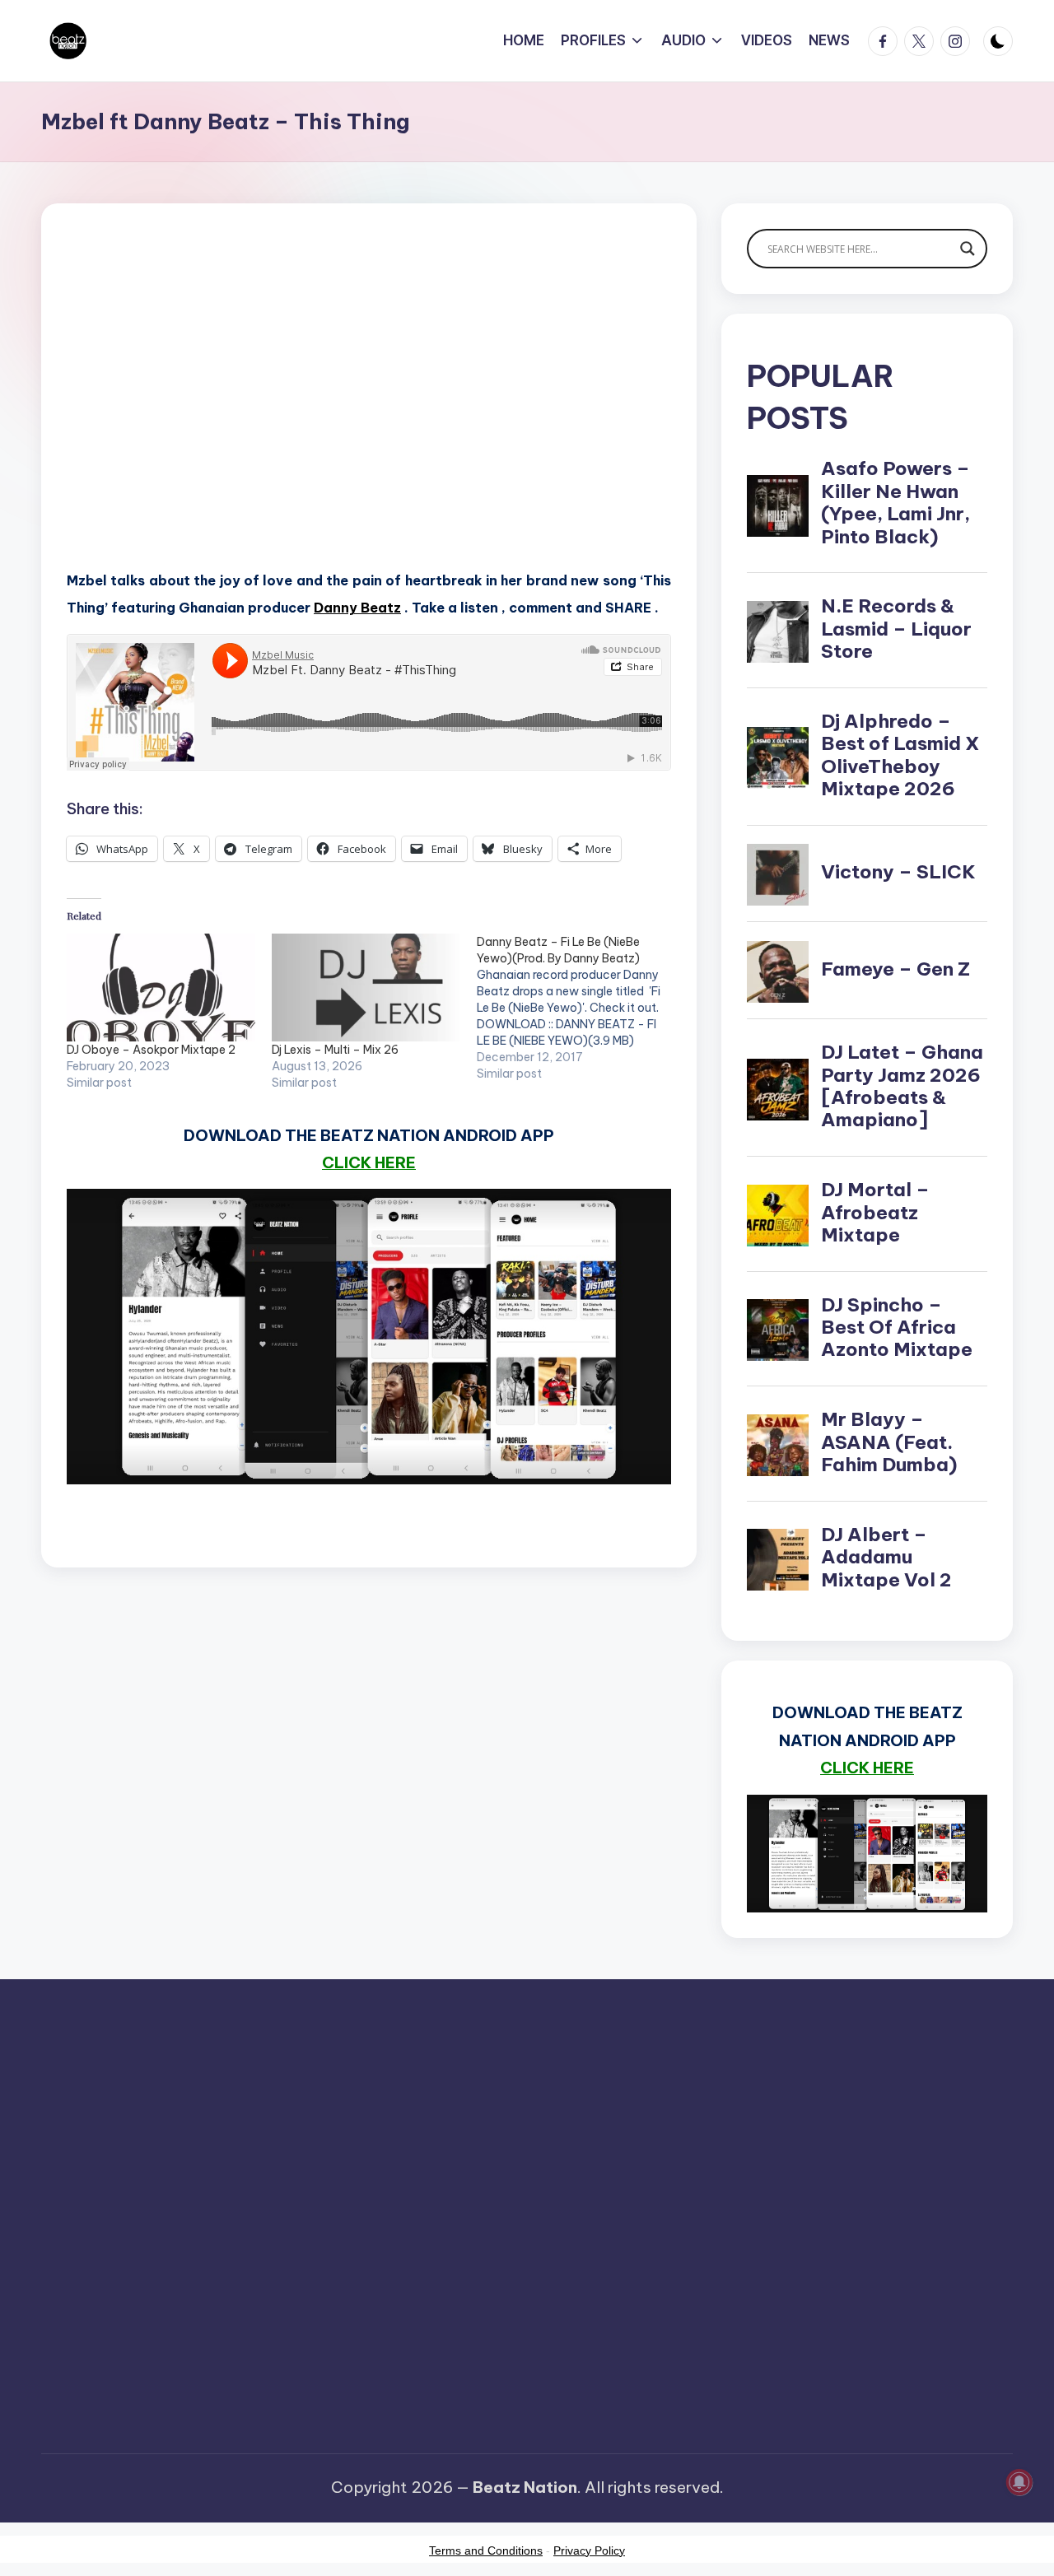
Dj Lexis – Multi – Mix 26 (335, 1050)
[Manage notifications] (1019, 2482)
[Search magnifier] (968, 249)
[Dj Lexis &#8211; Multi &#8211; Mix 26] (366, 988)
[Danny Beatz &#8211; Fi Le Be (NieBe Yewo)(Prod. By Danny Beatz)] (579, 1008)
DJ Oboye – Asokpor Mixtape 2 (151, 1050)
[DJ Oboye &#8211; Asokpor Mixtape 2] (161, 988)
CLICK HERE (369, 1162)
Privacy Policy (589, 2550)
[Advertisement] (369, 412)
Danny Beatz (357, 608)
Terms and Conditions (486, 2550)
